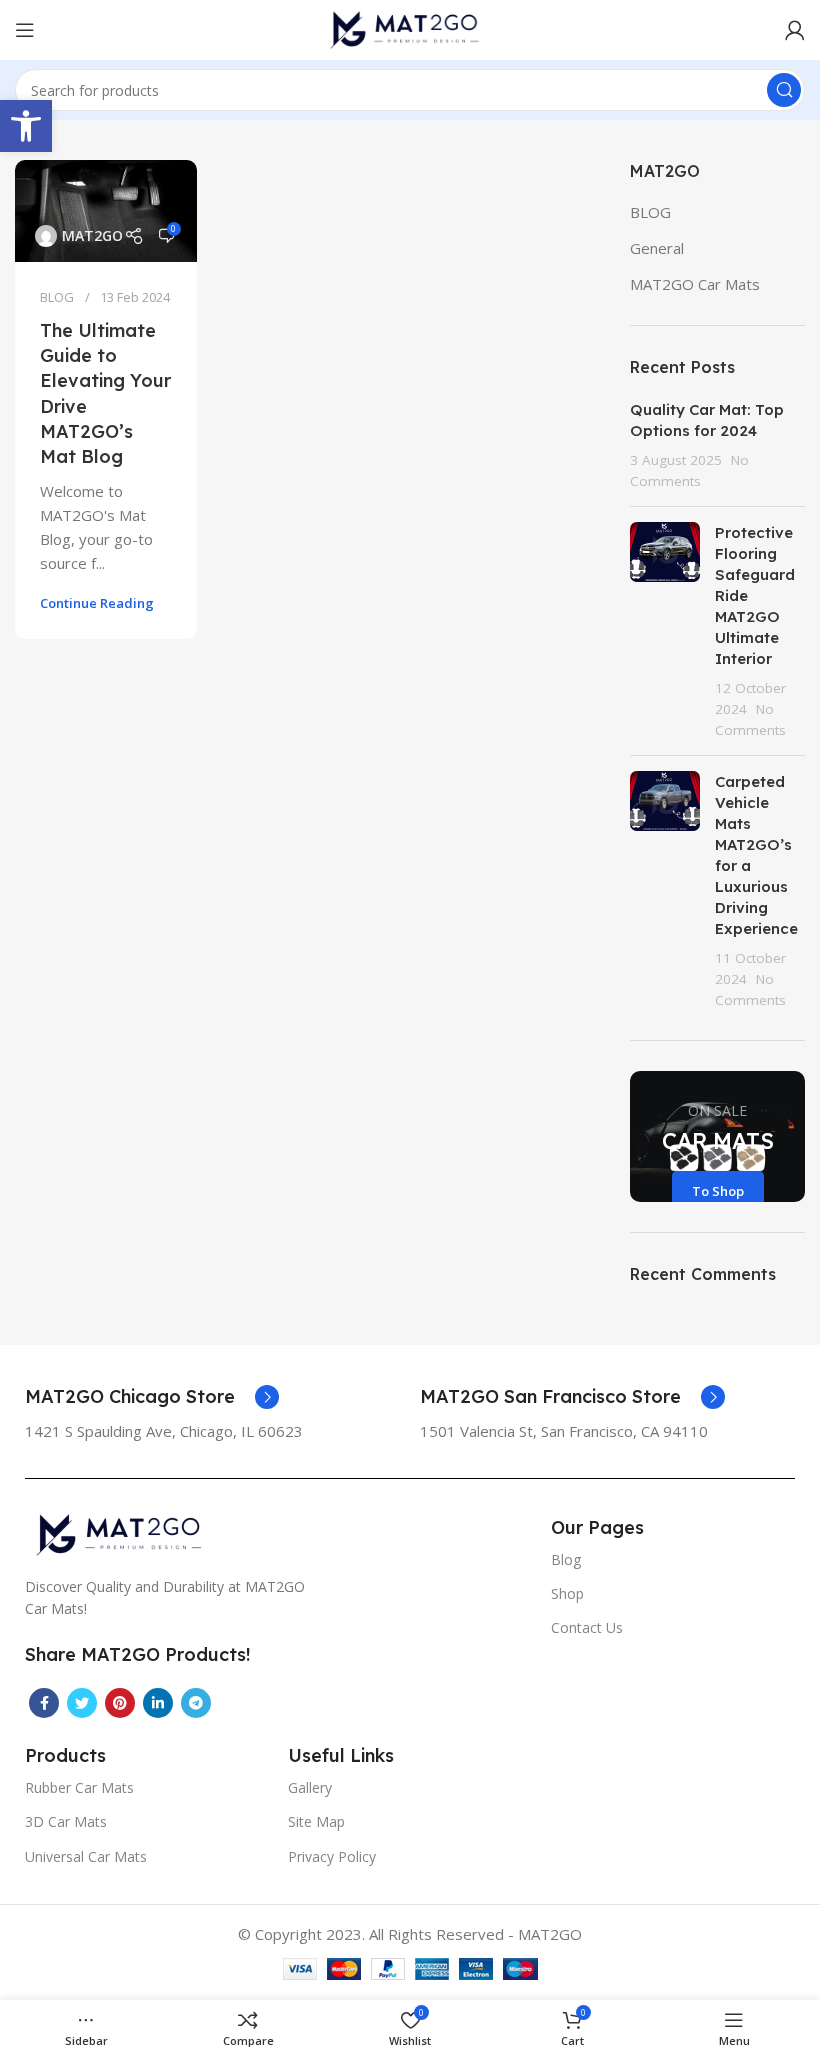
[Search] (784, 90)
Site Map (316, 1821)
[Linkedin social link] (158, 1703)
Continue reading (97, 603)
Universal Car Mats (86, 1856)
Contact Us (587, 1627)
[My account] (795, 30)
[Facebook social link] (44, 1703)
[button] (26, 126)
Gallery (310, 1787)
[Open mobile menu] (25, 30)
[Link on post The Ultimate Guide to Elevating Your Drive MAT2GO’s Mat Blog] (106, 211)
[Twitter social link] (82, 1703)
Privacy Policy (332, 1856)
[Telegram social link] (196, 1703)
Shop (567, 1593)
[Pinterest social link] (120, 1703)
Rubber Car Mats (79, 1787)
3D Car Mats (66, 1821)
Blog (566, 1559)
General (657, 248)
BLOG (57, 297)
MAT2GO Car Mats (695, 284)
